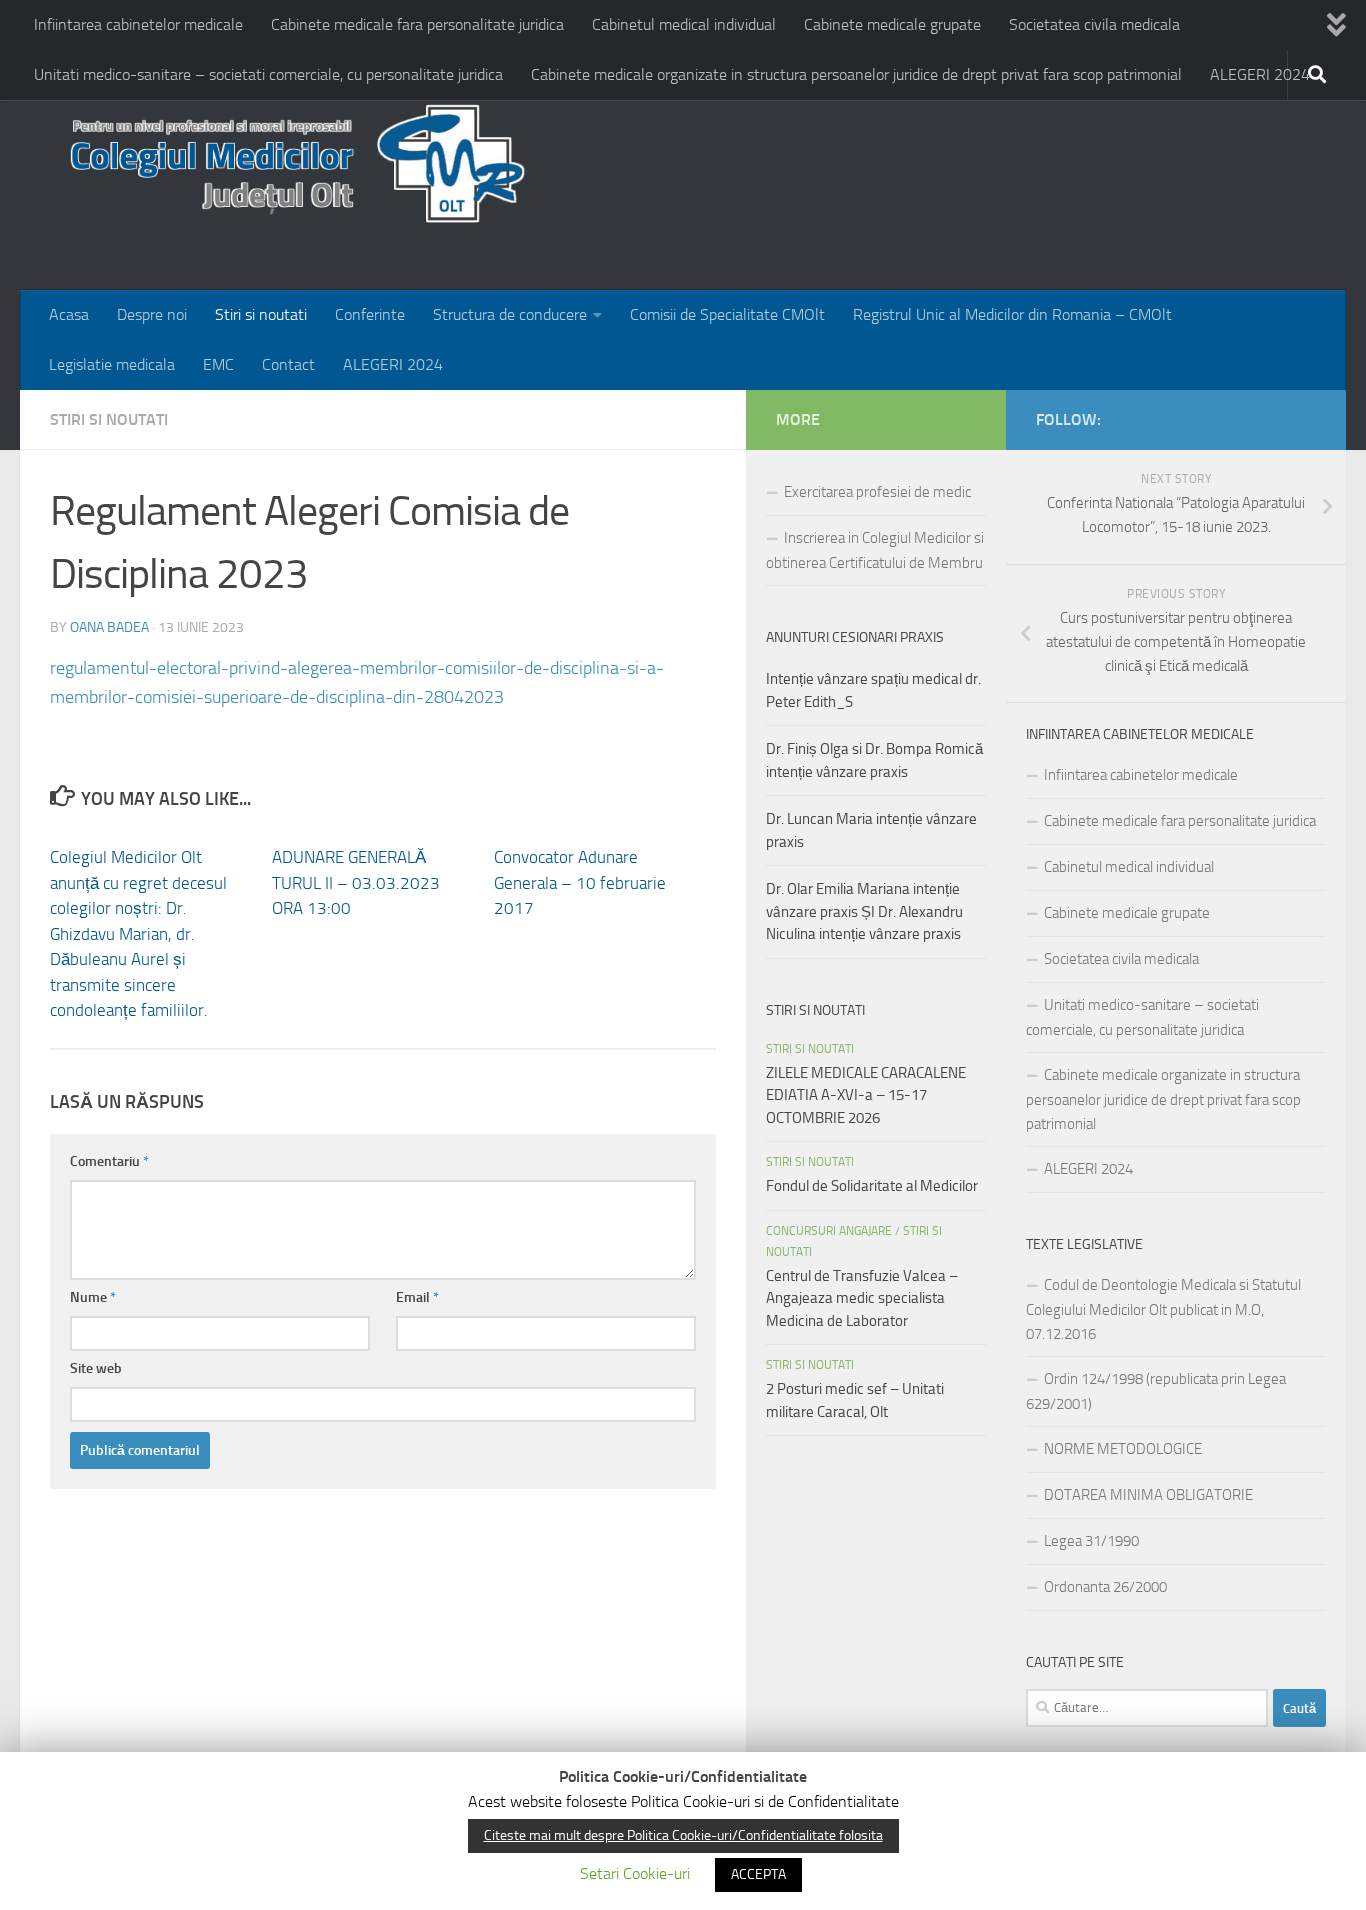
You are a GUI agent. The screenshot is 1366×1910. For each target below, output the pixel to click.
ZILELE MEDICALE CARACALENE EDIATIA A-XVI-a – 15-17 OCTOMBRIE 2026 (866, 1095)
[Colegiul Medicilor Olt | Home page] (290, 170)
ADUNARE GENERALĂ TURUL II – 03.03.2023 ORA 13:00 (356, 882)
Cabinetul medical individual (684, 24)
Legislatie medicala (112, 364)
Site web (96, 1368)
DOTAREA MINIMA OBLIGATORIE (1148, 1495)
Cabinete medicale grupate (892, 24)
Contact (288, 364)
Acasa (69, 314)
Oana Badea (109, 627)
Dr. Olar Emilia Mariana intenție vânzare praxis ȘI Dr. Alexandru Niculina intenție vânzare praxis (864, 911)
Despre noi (152, 314)
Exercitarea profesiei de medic (877, 492)
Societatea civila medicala (1094, 24)
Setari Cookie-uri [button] (635, 1873)
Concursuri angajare (829, 1231)
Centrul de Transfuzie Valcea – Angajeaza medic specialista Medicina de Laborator (862, 1298)
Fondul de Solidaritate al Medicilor (872, 1186)
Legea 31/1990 (1091, 1541)
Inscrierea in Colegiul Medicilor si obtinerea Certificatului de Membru (875, 550)
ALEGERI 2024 (1260, 74)
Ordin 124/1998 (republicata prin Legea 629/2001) (1156, 1391)
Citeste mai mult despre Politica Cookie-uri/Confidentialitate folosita (683, 1835)
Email (417, 1297)
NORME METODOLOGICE (1123, 1449)
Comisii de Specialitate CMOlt (727, 314)
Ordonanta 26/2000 (1105, 1587)
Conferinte (370, 314)
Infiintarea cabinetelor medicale (138, 24)
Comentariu (109, 1161)
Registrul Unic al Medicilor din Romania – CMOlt (1012, 314)
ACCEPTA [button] (758, 1874)
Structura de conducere (510, 314)
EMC (218, 364)
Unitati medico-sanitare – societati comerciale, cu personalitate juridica (268, 74)
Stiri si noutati (261, 314)
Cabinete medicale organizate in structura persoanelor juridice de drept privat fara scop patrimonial (856, 74)
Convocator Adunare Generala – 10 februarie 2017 (580, 882)
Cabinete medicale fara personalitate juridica (417, 24)
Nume (93, 1297)
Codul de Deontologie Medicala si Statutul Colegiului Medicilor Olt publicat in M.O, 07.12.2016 (1163, 1309)
